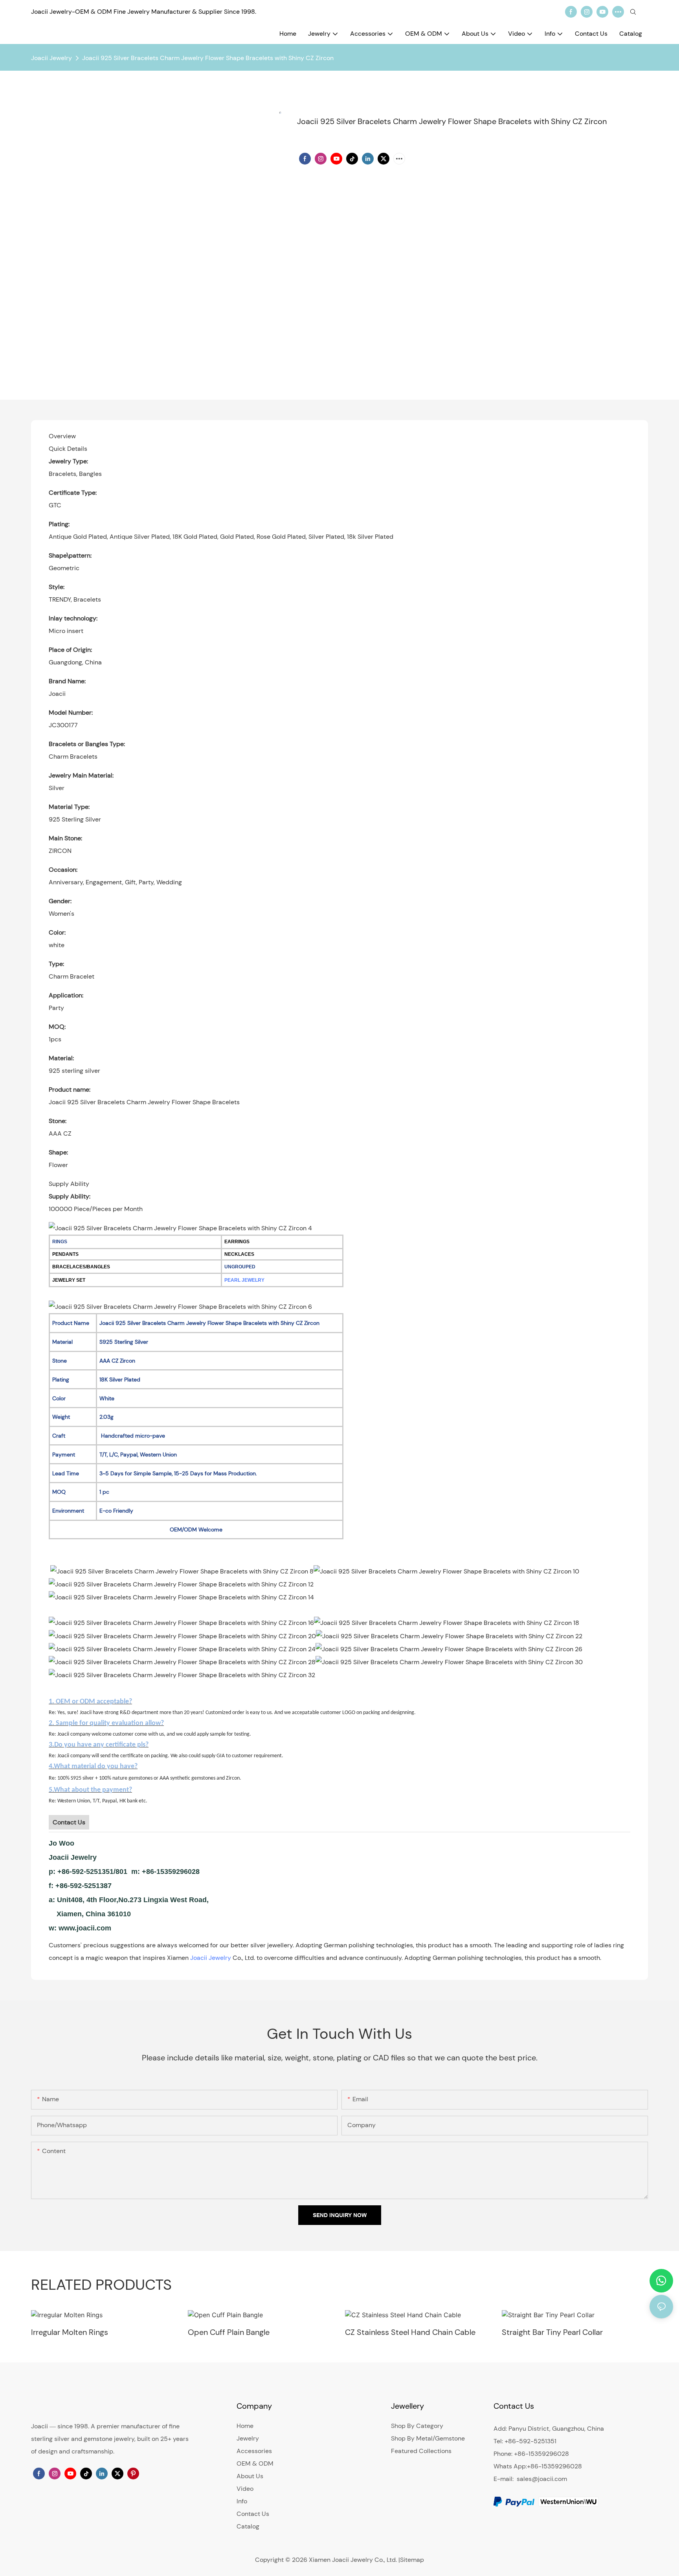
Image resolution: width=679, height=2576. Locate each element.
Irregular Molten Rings (70, 2332)
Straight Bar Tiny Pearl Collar (552, 2332)
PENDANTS (65, 1254)
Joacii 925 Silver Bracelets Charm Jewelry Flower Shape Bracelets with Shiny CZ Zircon (208, 58)
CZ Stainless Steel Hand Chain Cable (410, 2332)
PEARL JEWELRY (244, 1280)
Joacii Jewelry (51, 58)
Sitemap (412, 2560)
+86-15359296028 (554, 2466)
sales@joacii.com (542, 2479)
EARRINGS (237, 1242)
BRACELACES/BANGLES (81, 1267)
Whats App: (510, 2466)
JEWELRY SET (69, 1280)
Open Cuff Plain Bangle (229, 2332)
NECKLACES (239, 1254)
